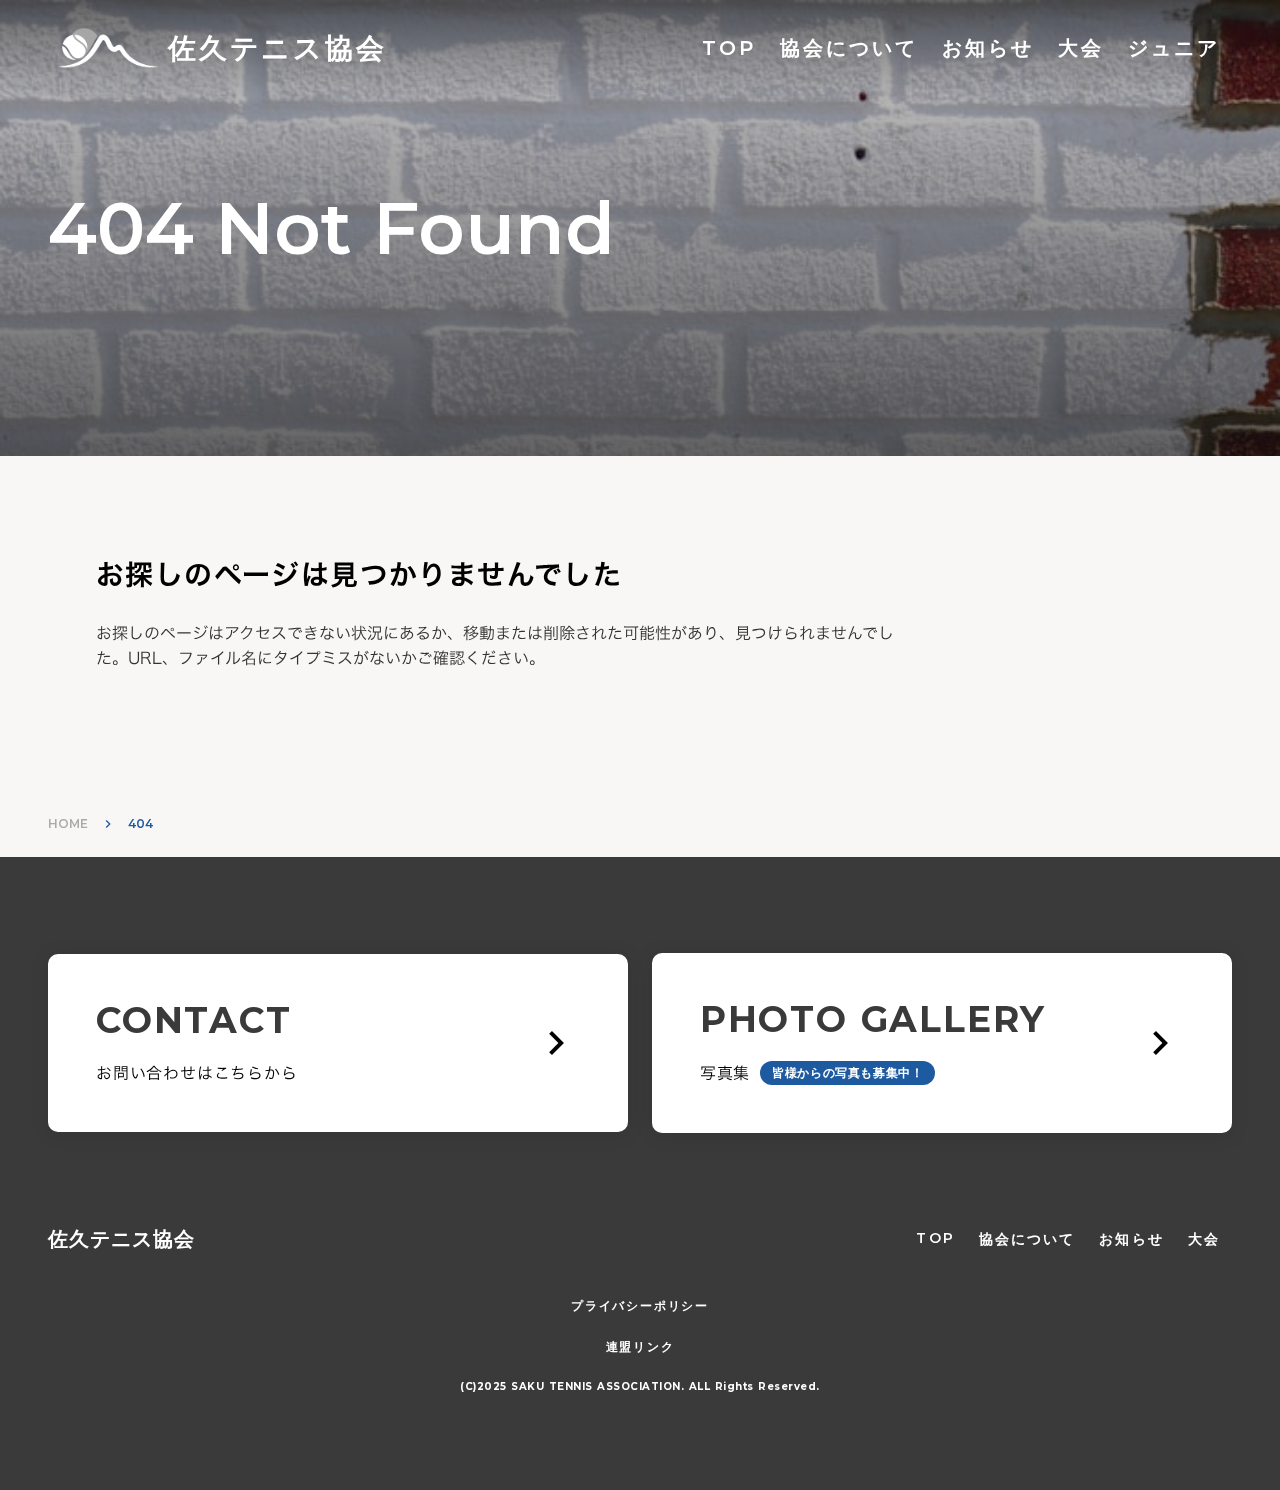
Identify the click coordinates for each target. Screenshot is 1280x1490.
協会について (849, 48)
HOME (68, 823)
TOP (729, 48)
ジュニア (1174, 48)
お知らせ (988, 48)
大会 (1081, 48)
